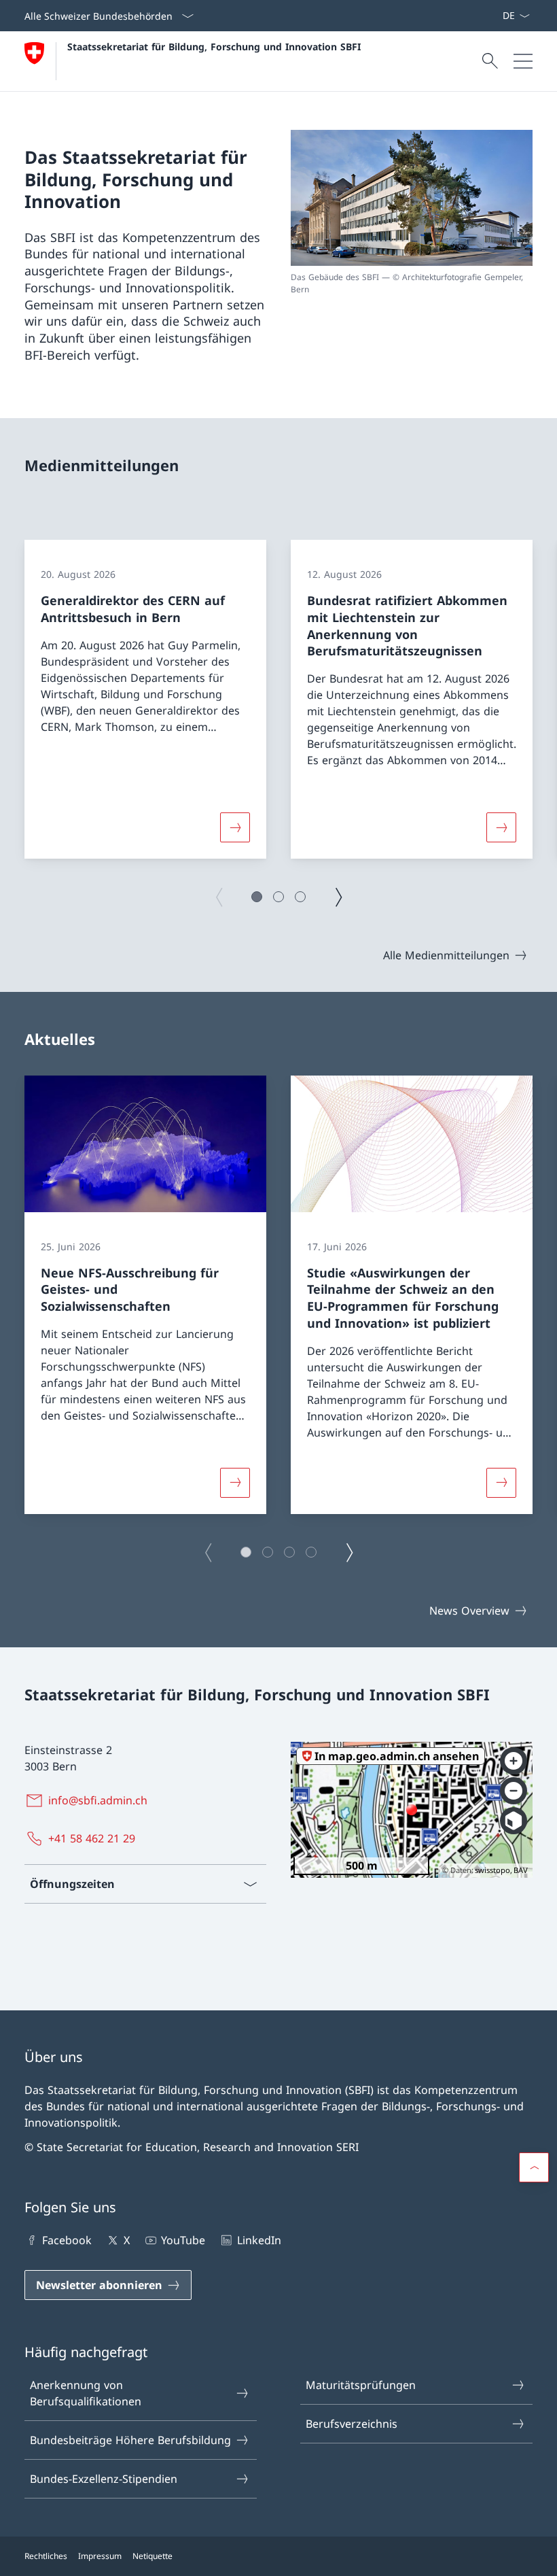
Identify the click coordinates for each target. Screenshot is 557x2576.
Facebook (67, 2240)
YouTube (183, 2240)
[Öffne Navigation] (523, 61)
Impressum (100, 2556)
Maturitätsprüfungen (361, 2385)
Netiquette (152, 2556)
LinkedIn (259, 2240)
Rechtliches (46, 2556)
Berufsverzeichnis (352, 2424)
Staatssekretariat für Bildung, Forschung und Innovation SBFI (214, 47)
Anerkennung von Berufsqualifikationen (86, 2393)
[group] (145, 699)
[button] (257, 897)
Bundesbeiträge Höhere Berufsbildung (130, 2440)
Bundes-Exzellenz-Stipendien (104, 2479)
